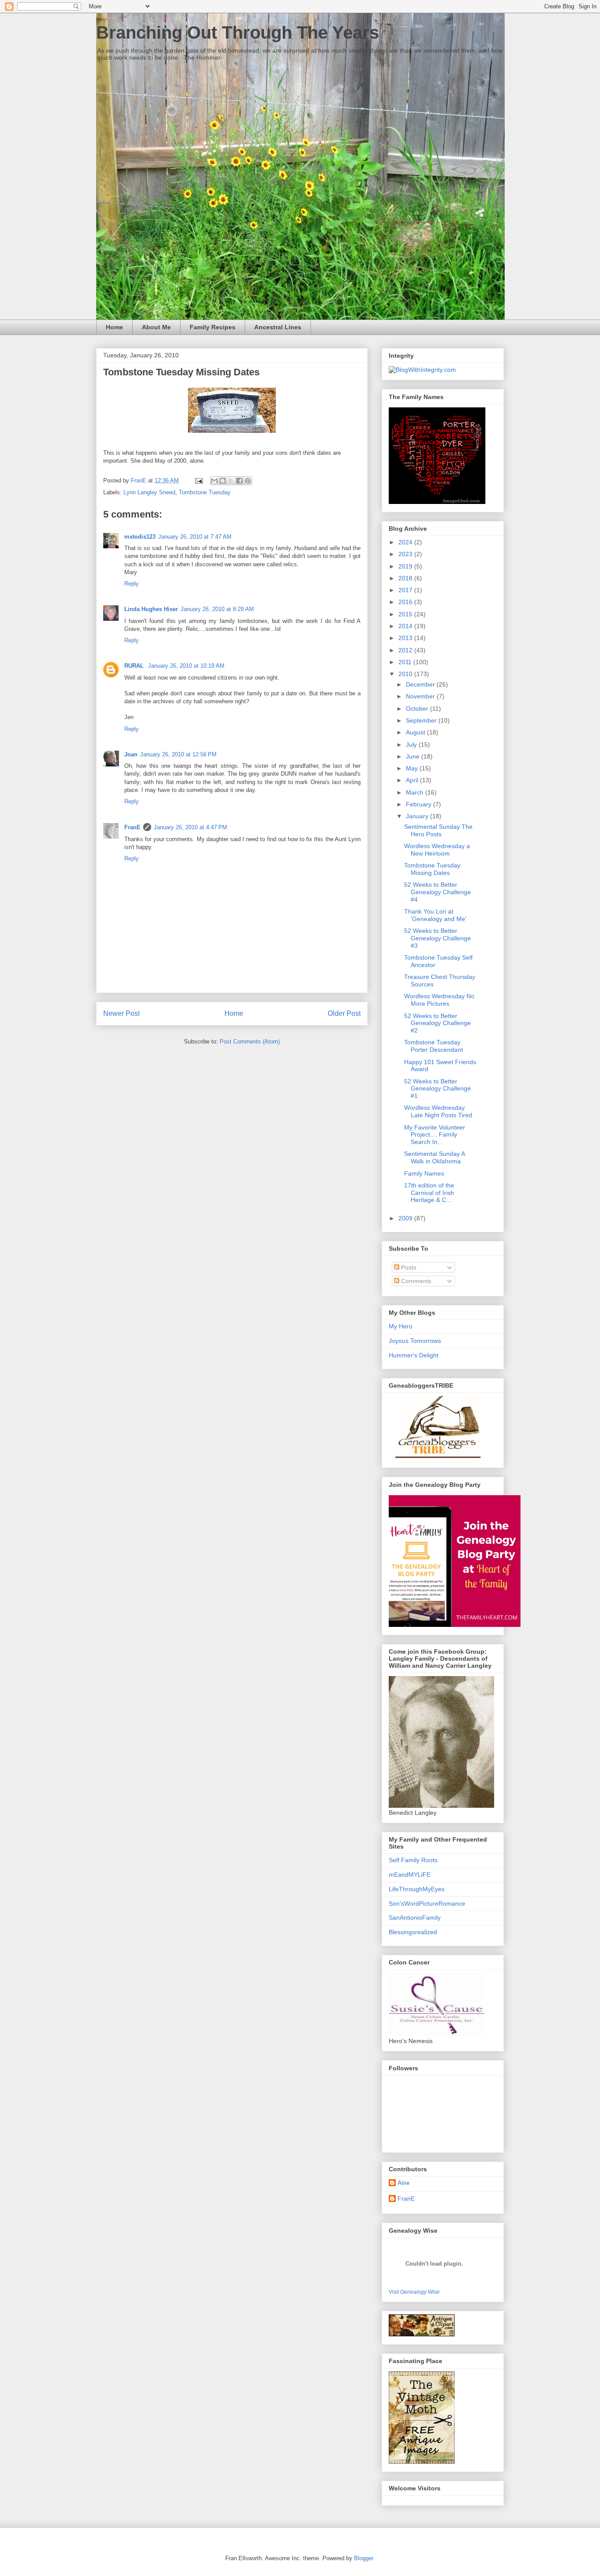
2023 (406, 554)
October (418, 709)
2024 (406, 542)
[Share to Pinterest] (248, 481)
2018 (406, 578)
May (413, 768)
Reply (132, 584)
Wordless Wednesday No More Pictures (439, 1000)
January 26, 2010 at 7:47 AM (195, 537)
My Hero (401, 1326)
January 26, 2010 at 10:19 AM (186, 666)
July (412, 745)
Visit (414, 2292)
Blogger (363, 2558)
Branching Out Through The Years (238, 32)
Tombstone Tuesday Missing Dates (432, 869)
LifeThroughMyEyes (417, 1889)
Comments (415, 1281)
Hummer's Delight (414, 1355)
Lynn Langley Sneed (149, 492)
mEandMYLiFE (410, 1874)
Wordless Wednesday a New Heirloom (437, 850)
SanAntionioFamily (415, 1918)
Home (114, 327)
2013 (406, 638)
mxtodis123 (140, 537)
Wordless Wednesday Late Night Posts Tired (438, 1111)
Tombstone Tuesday (205, 492)
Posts (408, 1267)
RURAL (135, 666)
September (422, 720)
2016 (406, 602)
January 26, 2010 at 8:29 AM (217, 609)
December (421, 684)
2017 (406, 590)
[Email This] (214, 481)
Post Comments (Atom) (250, 1042)
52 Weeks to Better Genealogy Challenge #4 (437, 892)
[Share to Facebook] (239, 481)
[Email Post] (198, 480)
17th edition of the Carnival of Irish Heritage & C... (429, 1193)
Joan (131, 754)
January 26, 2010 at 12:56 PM (178, 754)
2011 (406, 662)
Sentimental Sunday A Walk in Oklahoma (434, 1157)
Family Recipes (213, 327)
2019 (406, 566)
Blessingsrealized (413, 1932)
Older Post (344, 1013)
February (419, 804)
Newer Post (121, 1013)
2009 (406, 1218)
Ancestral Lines (278, 327)
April (413, 780)
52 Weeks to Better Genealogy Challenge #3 (437, 938)
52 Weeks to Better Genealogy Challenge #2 (437, 1023)
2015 (406, 614)
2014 (406, 626)
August (416, 732)
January (418, 816)
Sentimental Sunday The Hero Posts (438, 830)
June (414, 756)
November (421, 696)
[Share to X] (231, 481)
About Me (156, 327)
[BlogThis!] (223, 481)
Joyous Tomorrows (415, 1341)
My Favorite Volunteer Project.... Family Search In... (435, 1135)
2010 (406, 674)
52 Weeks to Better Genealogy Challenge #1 (437, 1089)
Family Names (424, 1173)
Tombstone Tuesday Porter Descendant (434, 1046)
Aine (404, 2183)
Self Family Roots (413, 1860)
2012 (406, 650)
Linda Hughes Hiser (151, 609)
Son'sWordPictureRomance (427, 1903)
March (416, 792)
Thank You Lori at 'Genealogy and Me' (435, 915)
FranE (132, 827)
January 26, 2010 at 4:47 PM (190, 827)
